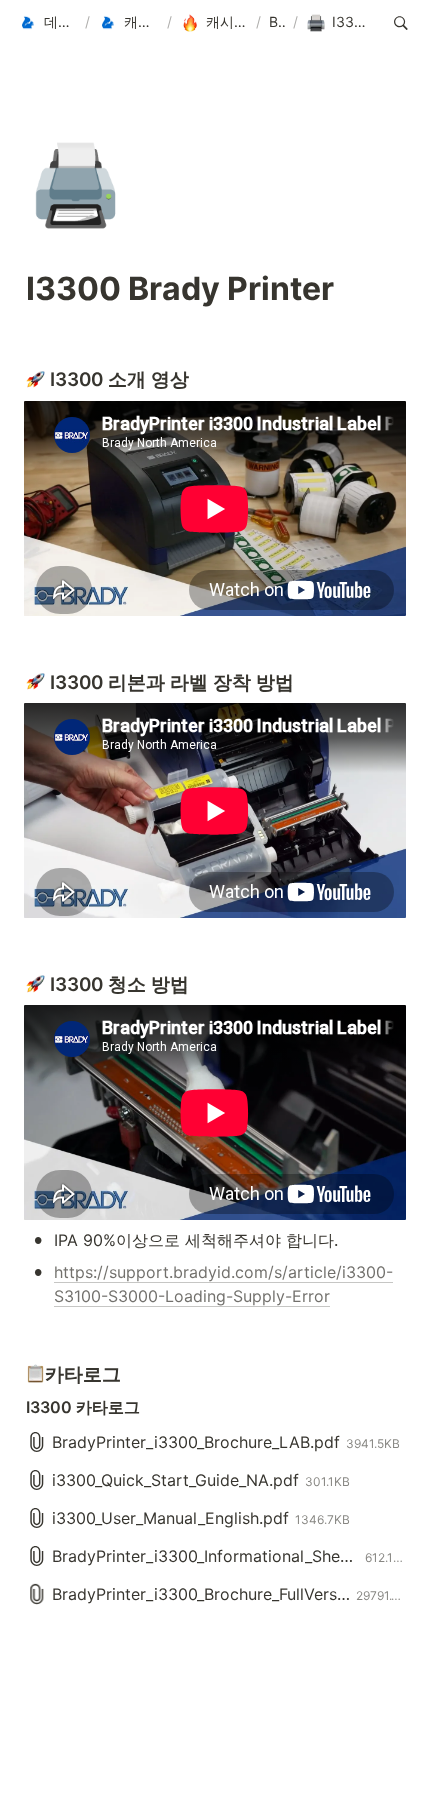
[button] (47, 23)
